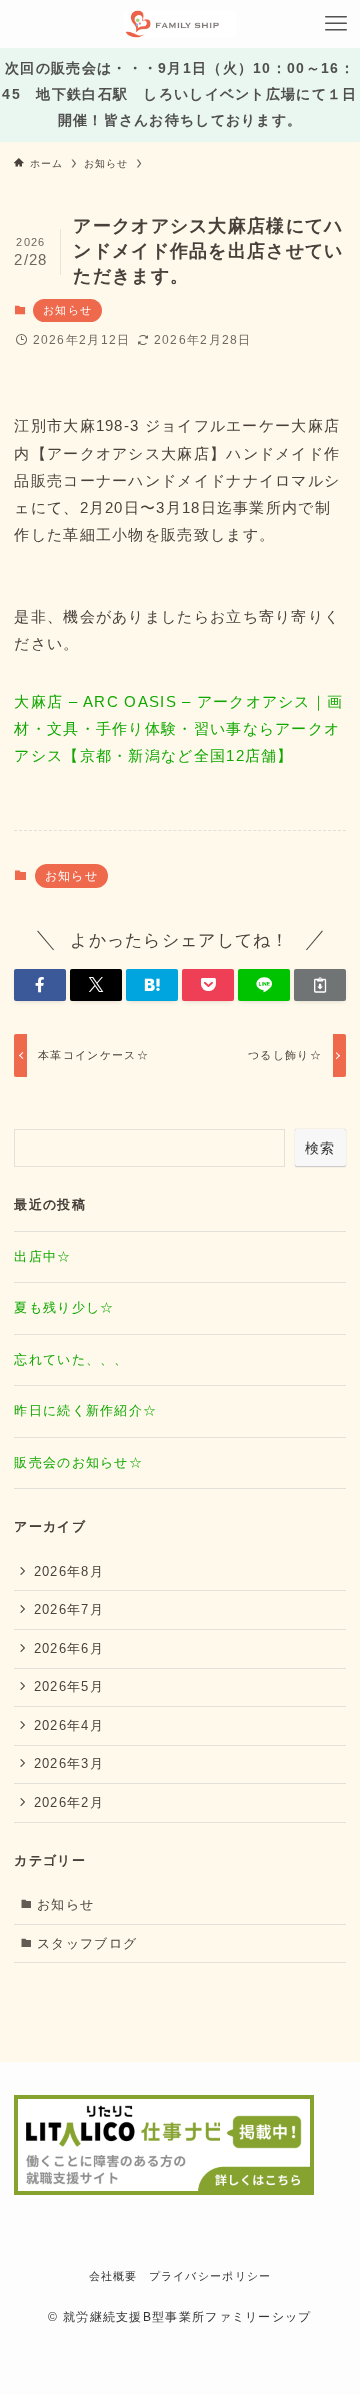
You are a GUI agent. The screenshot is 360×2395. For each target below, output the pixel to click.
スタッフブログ (87, 1943)
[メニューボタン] (336, 24)
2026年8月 (69, 1571)
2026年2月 (69, 1802)
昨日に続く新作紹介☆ (85, 1410)
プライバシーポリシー (210, 2276)
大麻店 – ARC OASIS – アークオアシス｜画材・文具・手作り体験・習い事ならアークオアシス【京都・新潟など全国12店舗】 (178, 728)
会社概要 (113, 2276)
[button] (40, 985)
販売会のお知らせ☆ (78, 1462)
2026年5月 (69, 1686)
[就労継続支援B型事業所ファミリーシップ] (180, 24)
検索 (320, 1148)
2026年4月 (69, 1725)
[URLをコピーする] (320, 985)
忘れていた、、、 (71, 1359)
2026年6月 (69, 1648)
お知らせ (67, 310)
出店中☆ (42, 1256)
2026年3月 (69, 1763)
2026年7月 (69, 1609)
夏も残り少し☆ (64, 1307)
